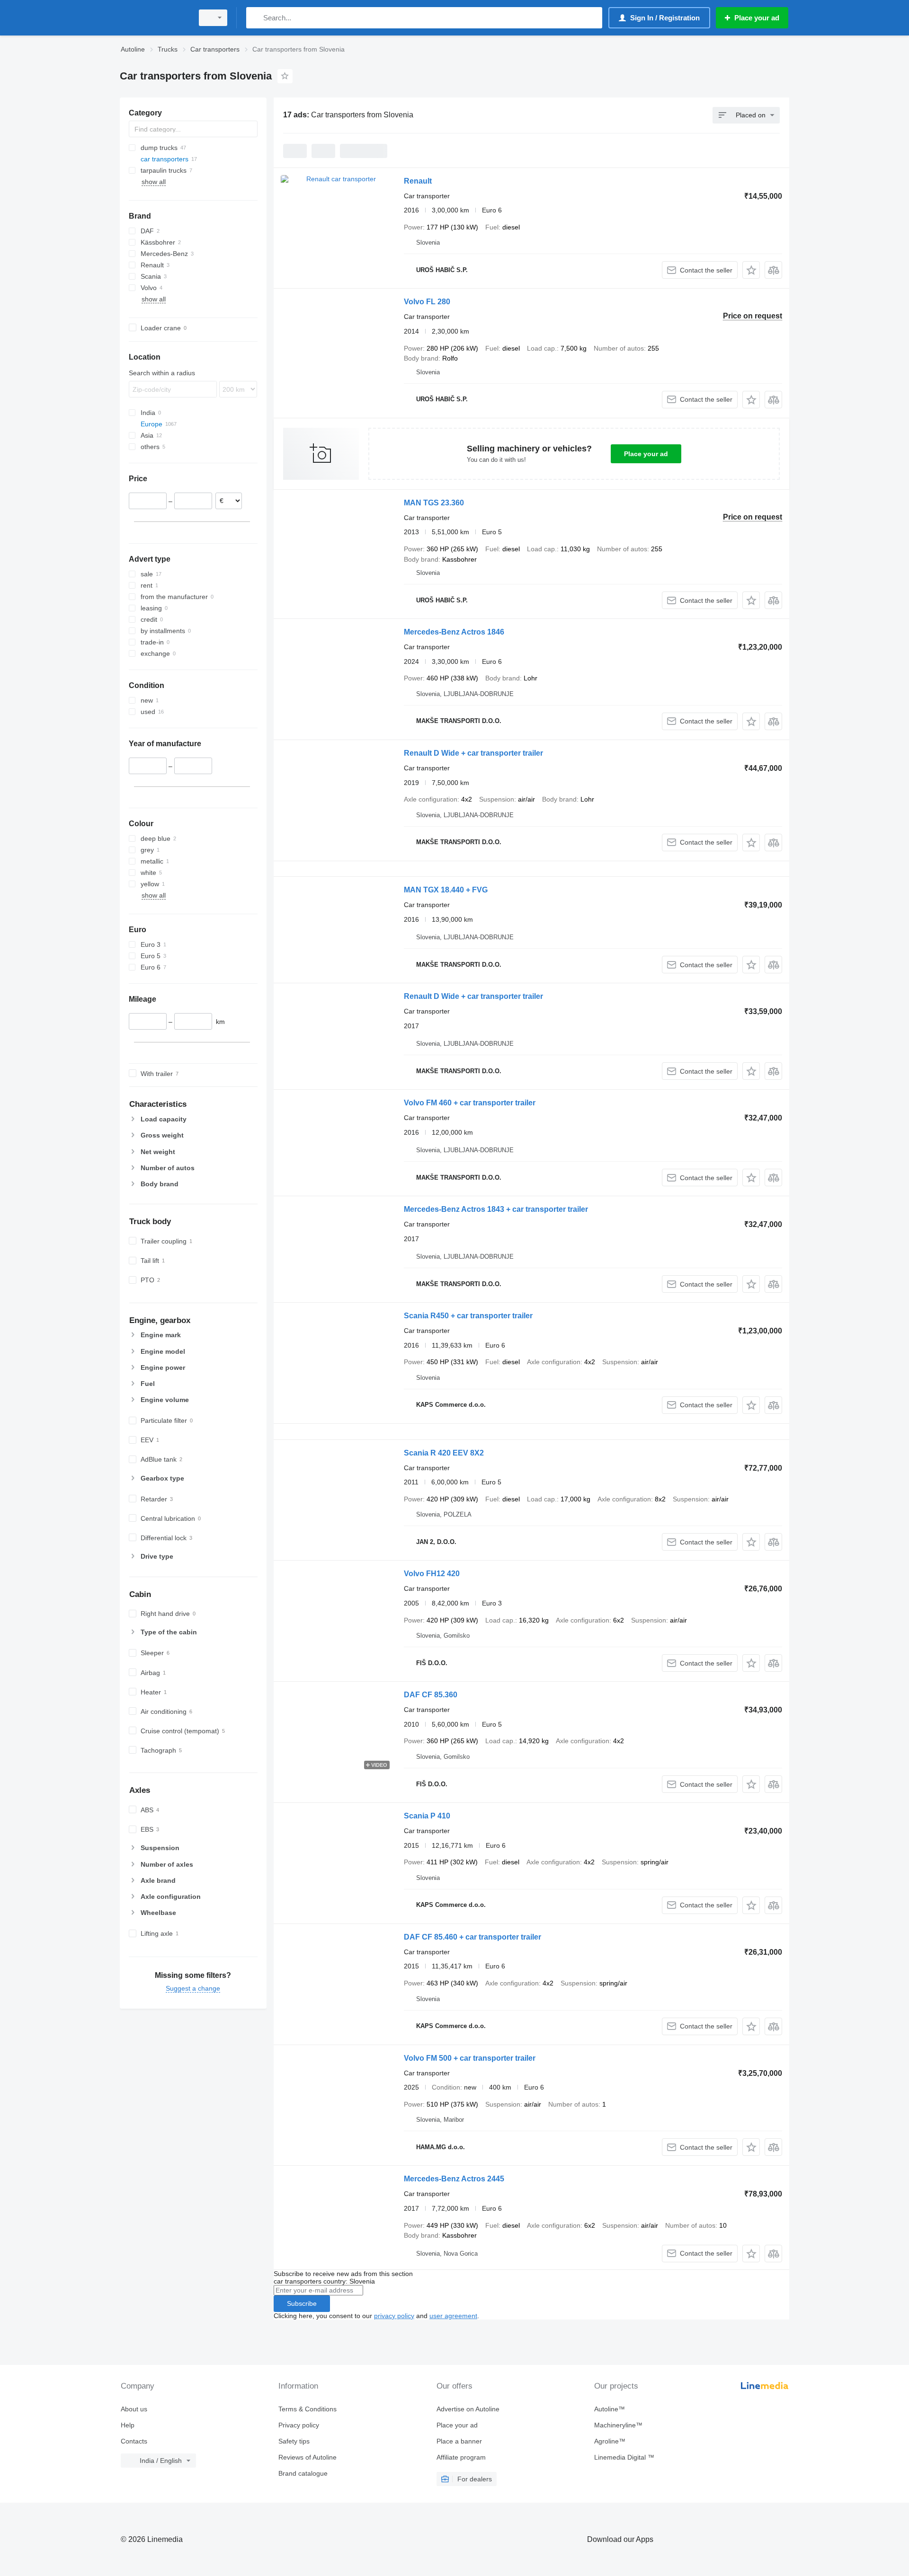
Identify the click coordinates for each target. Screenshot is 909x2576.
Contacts (134, 2441)
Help (128, 2425)
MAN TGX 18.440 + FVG (446, 890)
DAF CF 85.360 (431, 1695)
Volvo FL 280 (427, 302)
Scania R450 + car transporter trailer (468, 1316)
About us (134, 2409)
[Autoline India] (154, 18)
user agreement (453, 2316)
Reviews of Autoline (307, 2457)
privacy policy (394, 2316)
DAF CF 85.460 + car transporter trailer (472, 1937)
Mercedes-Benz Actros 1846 (454, 632)
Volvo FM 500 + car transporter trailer (470, 2058)
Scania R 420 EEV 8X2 (444, 1453)
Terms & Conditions (307, 2409)
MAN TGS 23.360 (434, 503)
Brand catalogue (303, 2473)
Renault (418, 181)
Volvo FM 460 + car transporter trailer (470, 1103)
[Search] (255, 18)
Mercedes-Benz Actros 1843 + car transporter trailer (496, 1209)
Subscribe (302, 2303)
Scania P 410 (427, 1816)
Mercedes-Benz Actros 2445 (454, 2179)
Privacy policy (299, 2425)
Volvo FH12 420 (432, 1574)
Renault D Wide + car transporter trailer (473, 753)
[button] (751, 270)
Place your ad (646, 454)
